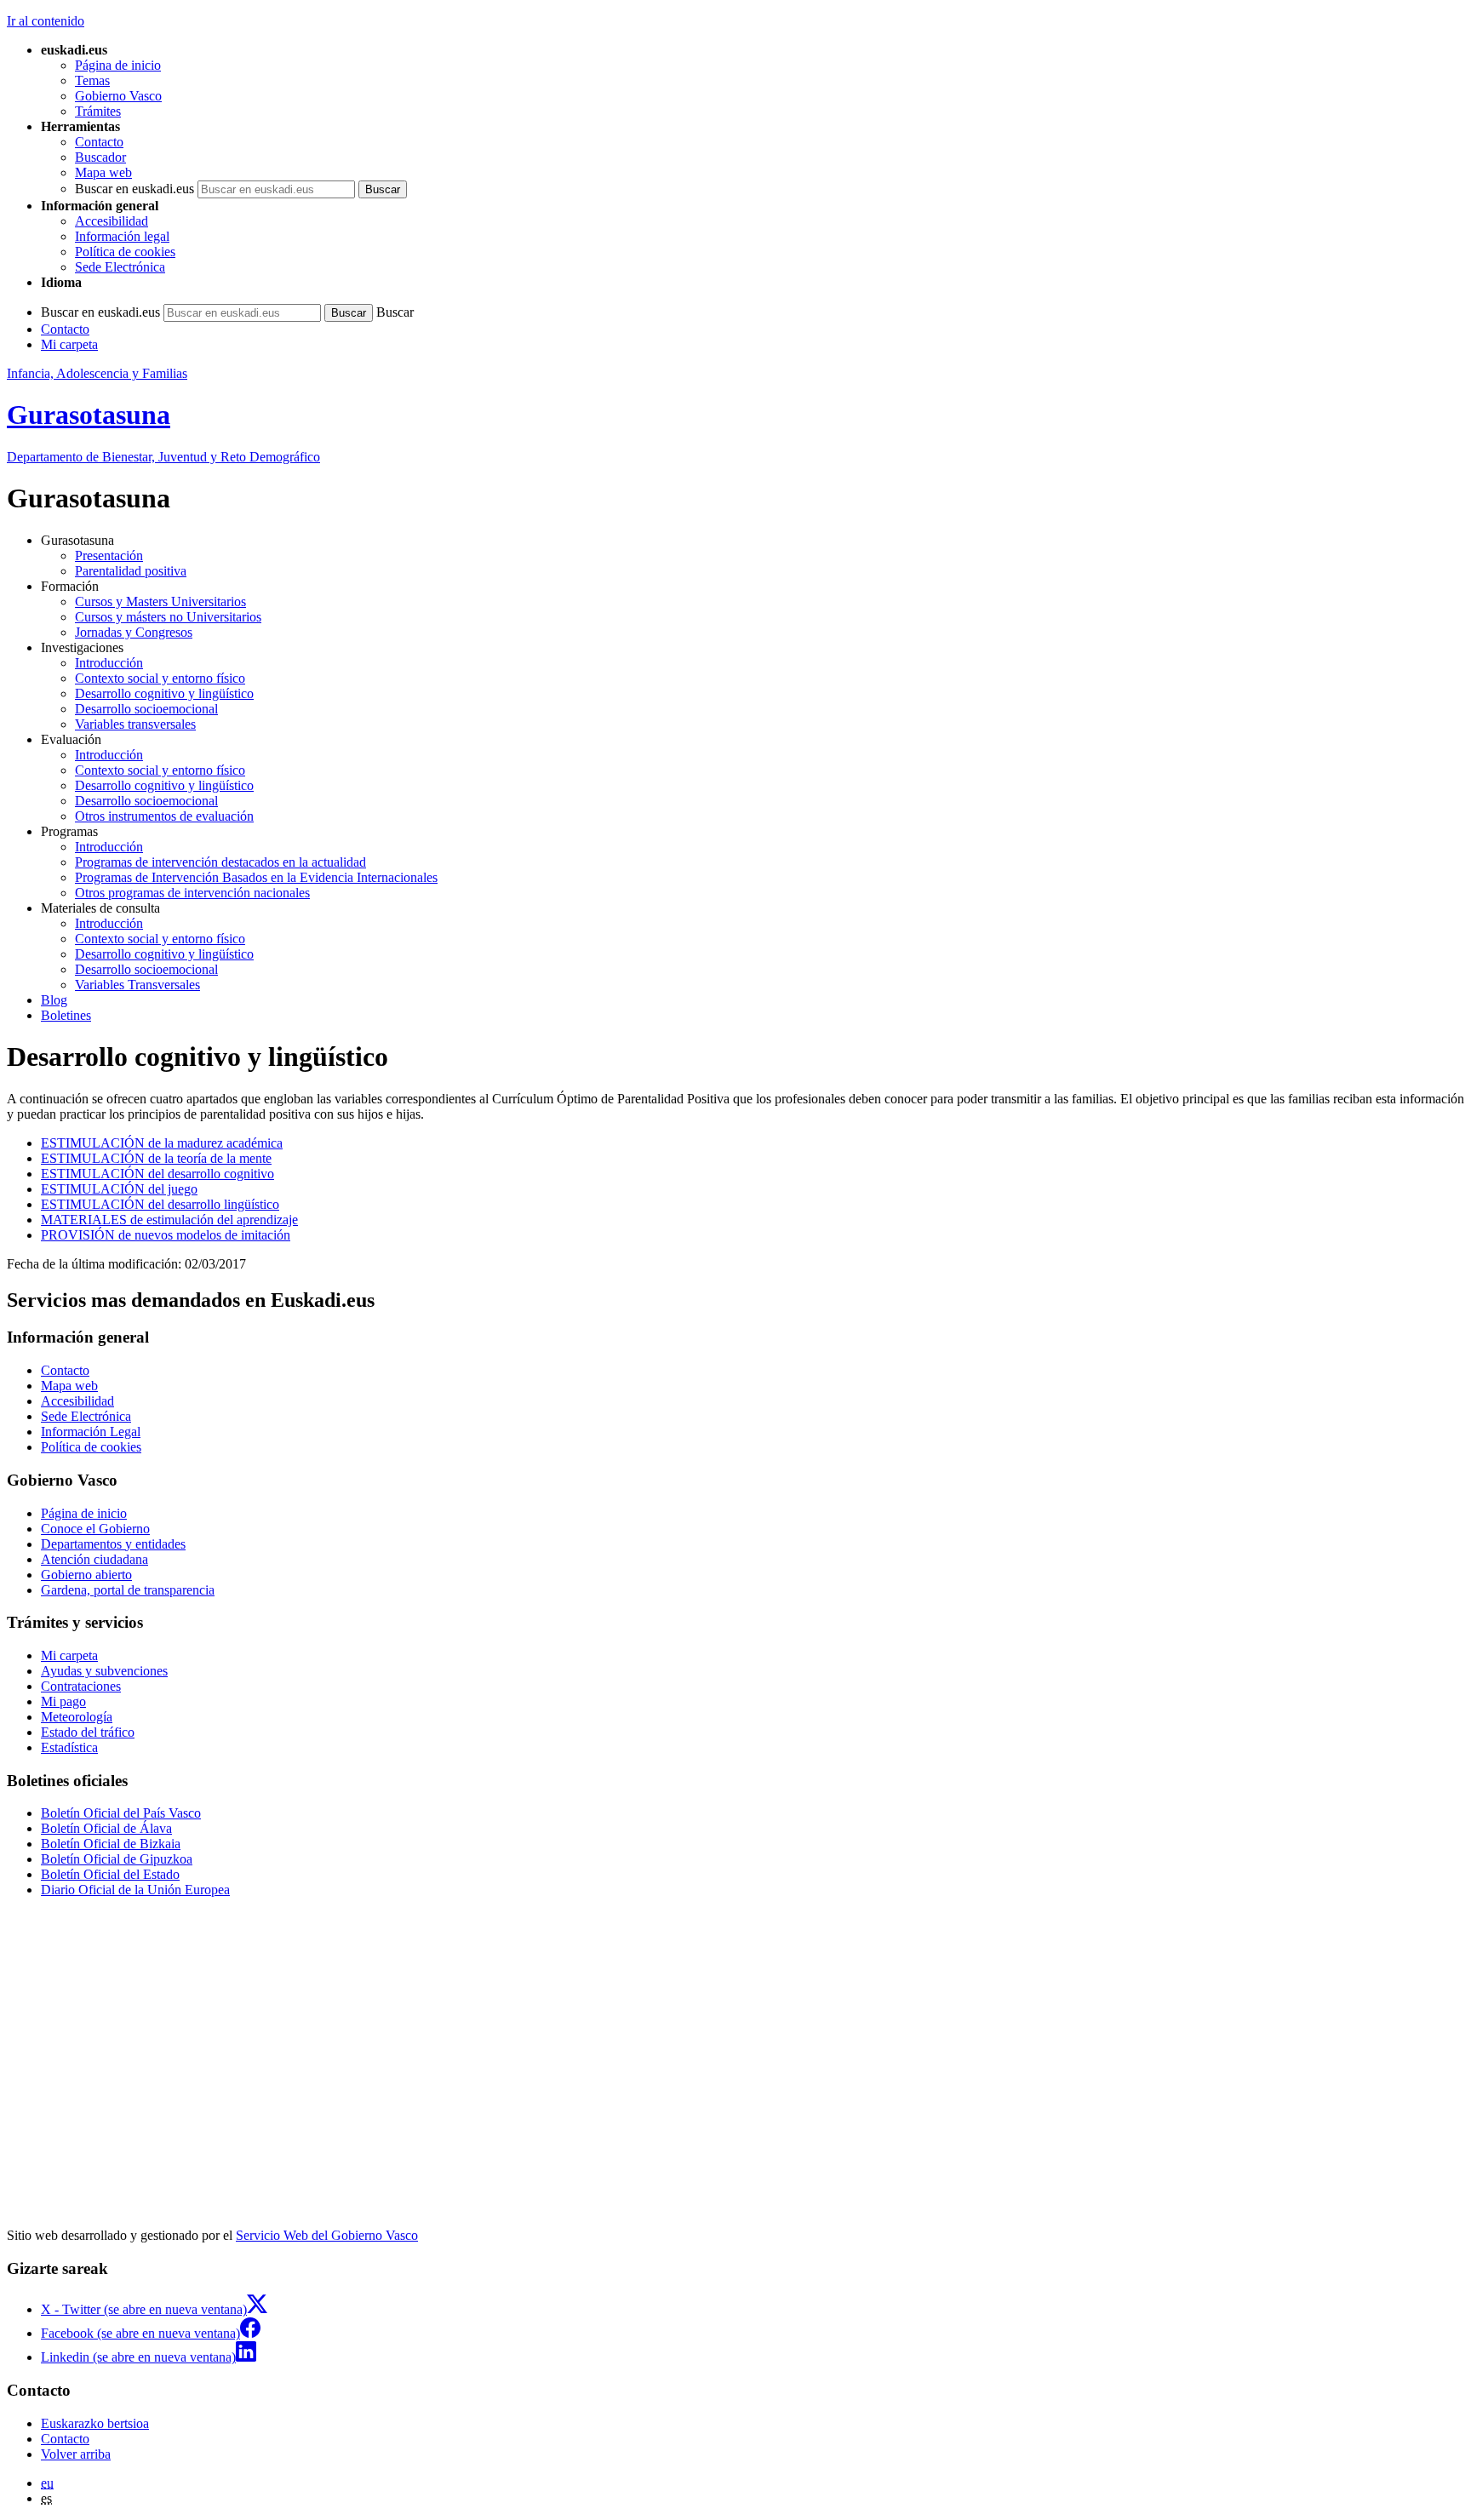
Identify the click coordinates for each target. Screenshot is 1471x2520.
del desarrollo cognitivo (157, 1174)
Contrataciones (81, 1686)
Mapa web (103, 172)
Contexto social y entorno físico (160, 678)
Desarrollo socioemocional (146, 709)
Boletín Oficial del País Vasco (121, 1813)
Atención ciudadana (94, 1559)
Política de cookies (125, 252)
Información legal (122, 236)
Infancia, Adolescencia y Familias (97, 373)
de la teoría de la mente (156, 1158)
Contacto (99, 142)
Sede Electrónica (120, 267)
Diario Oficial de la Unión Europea (135, 1890)
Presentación (109, 556)
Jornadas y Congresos (134, 632)
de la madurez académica (162, 1143)
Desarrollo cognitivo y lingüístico (164, 693)
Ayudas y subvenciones (104, 1671)
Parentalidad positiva (131, 571)
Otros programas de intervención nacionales (192, 893)
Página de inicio (118, 65)
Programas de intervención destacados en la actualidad (220, 862)
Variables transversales (135, 724)
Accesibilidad (112, 221)
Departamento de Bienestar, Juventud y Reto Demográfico (163, 457)
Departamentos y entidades (113, 1544)
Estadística (69, 1747)
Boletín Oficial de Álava (106, 1828)
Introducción (109, 663)
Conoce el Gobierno (95, 1529)
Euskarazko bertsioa (95, 2423)
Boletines (66, 1015)
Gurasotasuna (89, 415)
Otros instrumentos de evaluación (164, 816)
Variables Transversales (137, 985)
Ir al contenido (46, 21)
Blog (54, 1000)
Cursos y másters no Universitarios (168, 617)
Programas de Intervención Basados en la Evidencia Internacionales (256, 877)
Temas (92, 80)
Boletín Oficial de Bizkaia (111, 1844)
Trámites (98, 111)
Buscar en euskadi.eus (135, 189)
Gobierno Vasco (118, 96)
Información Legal (91, 1432)
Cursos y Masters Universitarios (160, 601)
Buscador (100, 157)
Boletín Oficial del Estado (110, 1874)
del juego (119, 1189)
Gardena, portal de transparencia (128, 1590)
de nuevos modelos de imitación (166, 1235)
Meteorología (77, 1717)
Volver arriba (76, 2454)
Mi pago (63, 1701)
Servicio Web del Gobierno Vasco (327, 2235)
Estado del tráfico (88, 1732)
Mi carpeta (69, 344)
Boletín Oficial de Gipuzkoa (117, 1859)
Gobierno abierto (86, 1575)
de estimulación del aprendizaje (169, 1220)
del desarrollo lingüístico (160, 1204)
